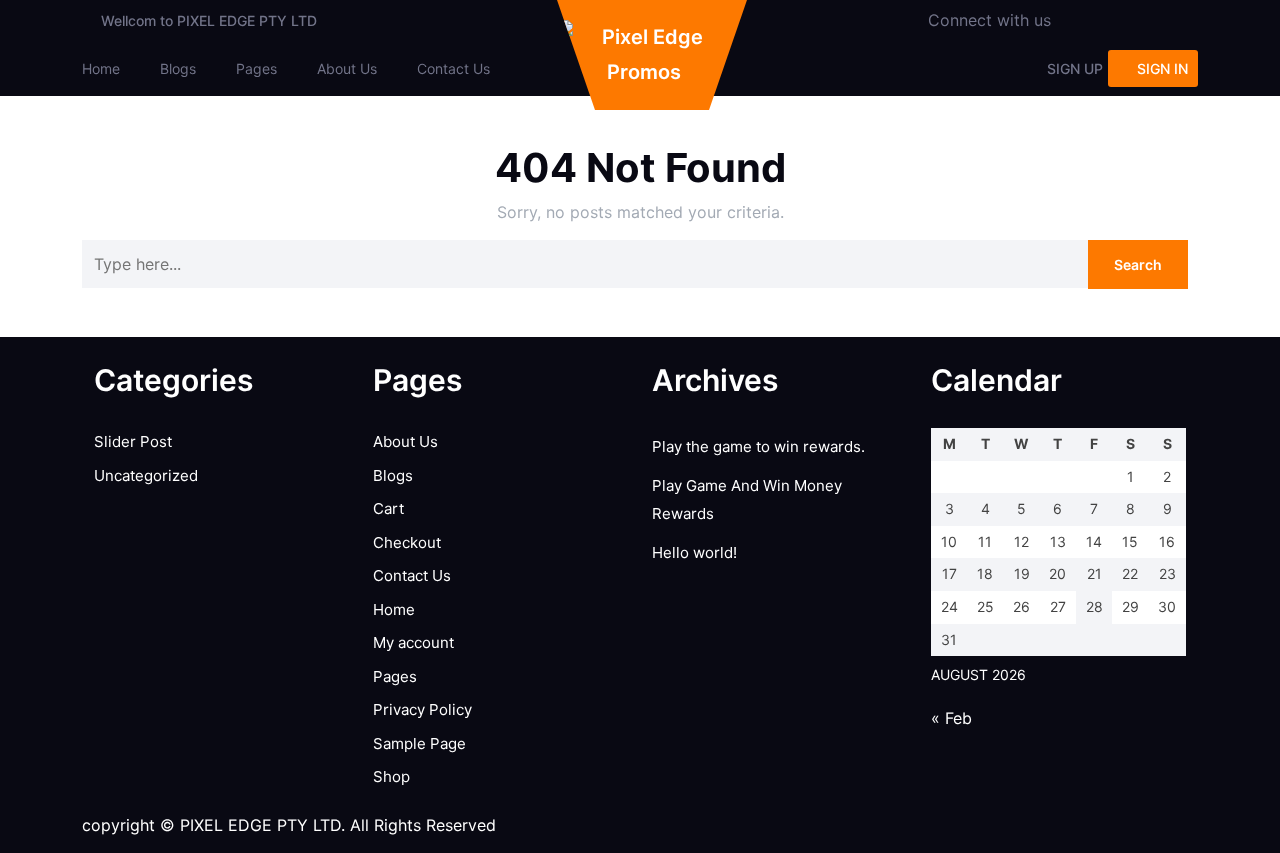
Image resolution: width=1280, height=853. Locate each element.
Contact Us (453, 68)
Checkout (407, 542)
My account (413, 642)
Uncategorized (146, 475)
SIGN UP (1075, 68)
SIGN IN (1162, 68)
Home (101, 68)
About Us (347, 68)
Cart (388, 508)
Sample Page (419, 743)
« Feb (951, 718)
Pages (256, 68)
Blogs (178, 68)
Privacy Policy (422, 709)
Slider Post (133, 441)
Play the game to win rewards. (758, 446)
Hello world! (694, 552)
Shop (391, 776)
